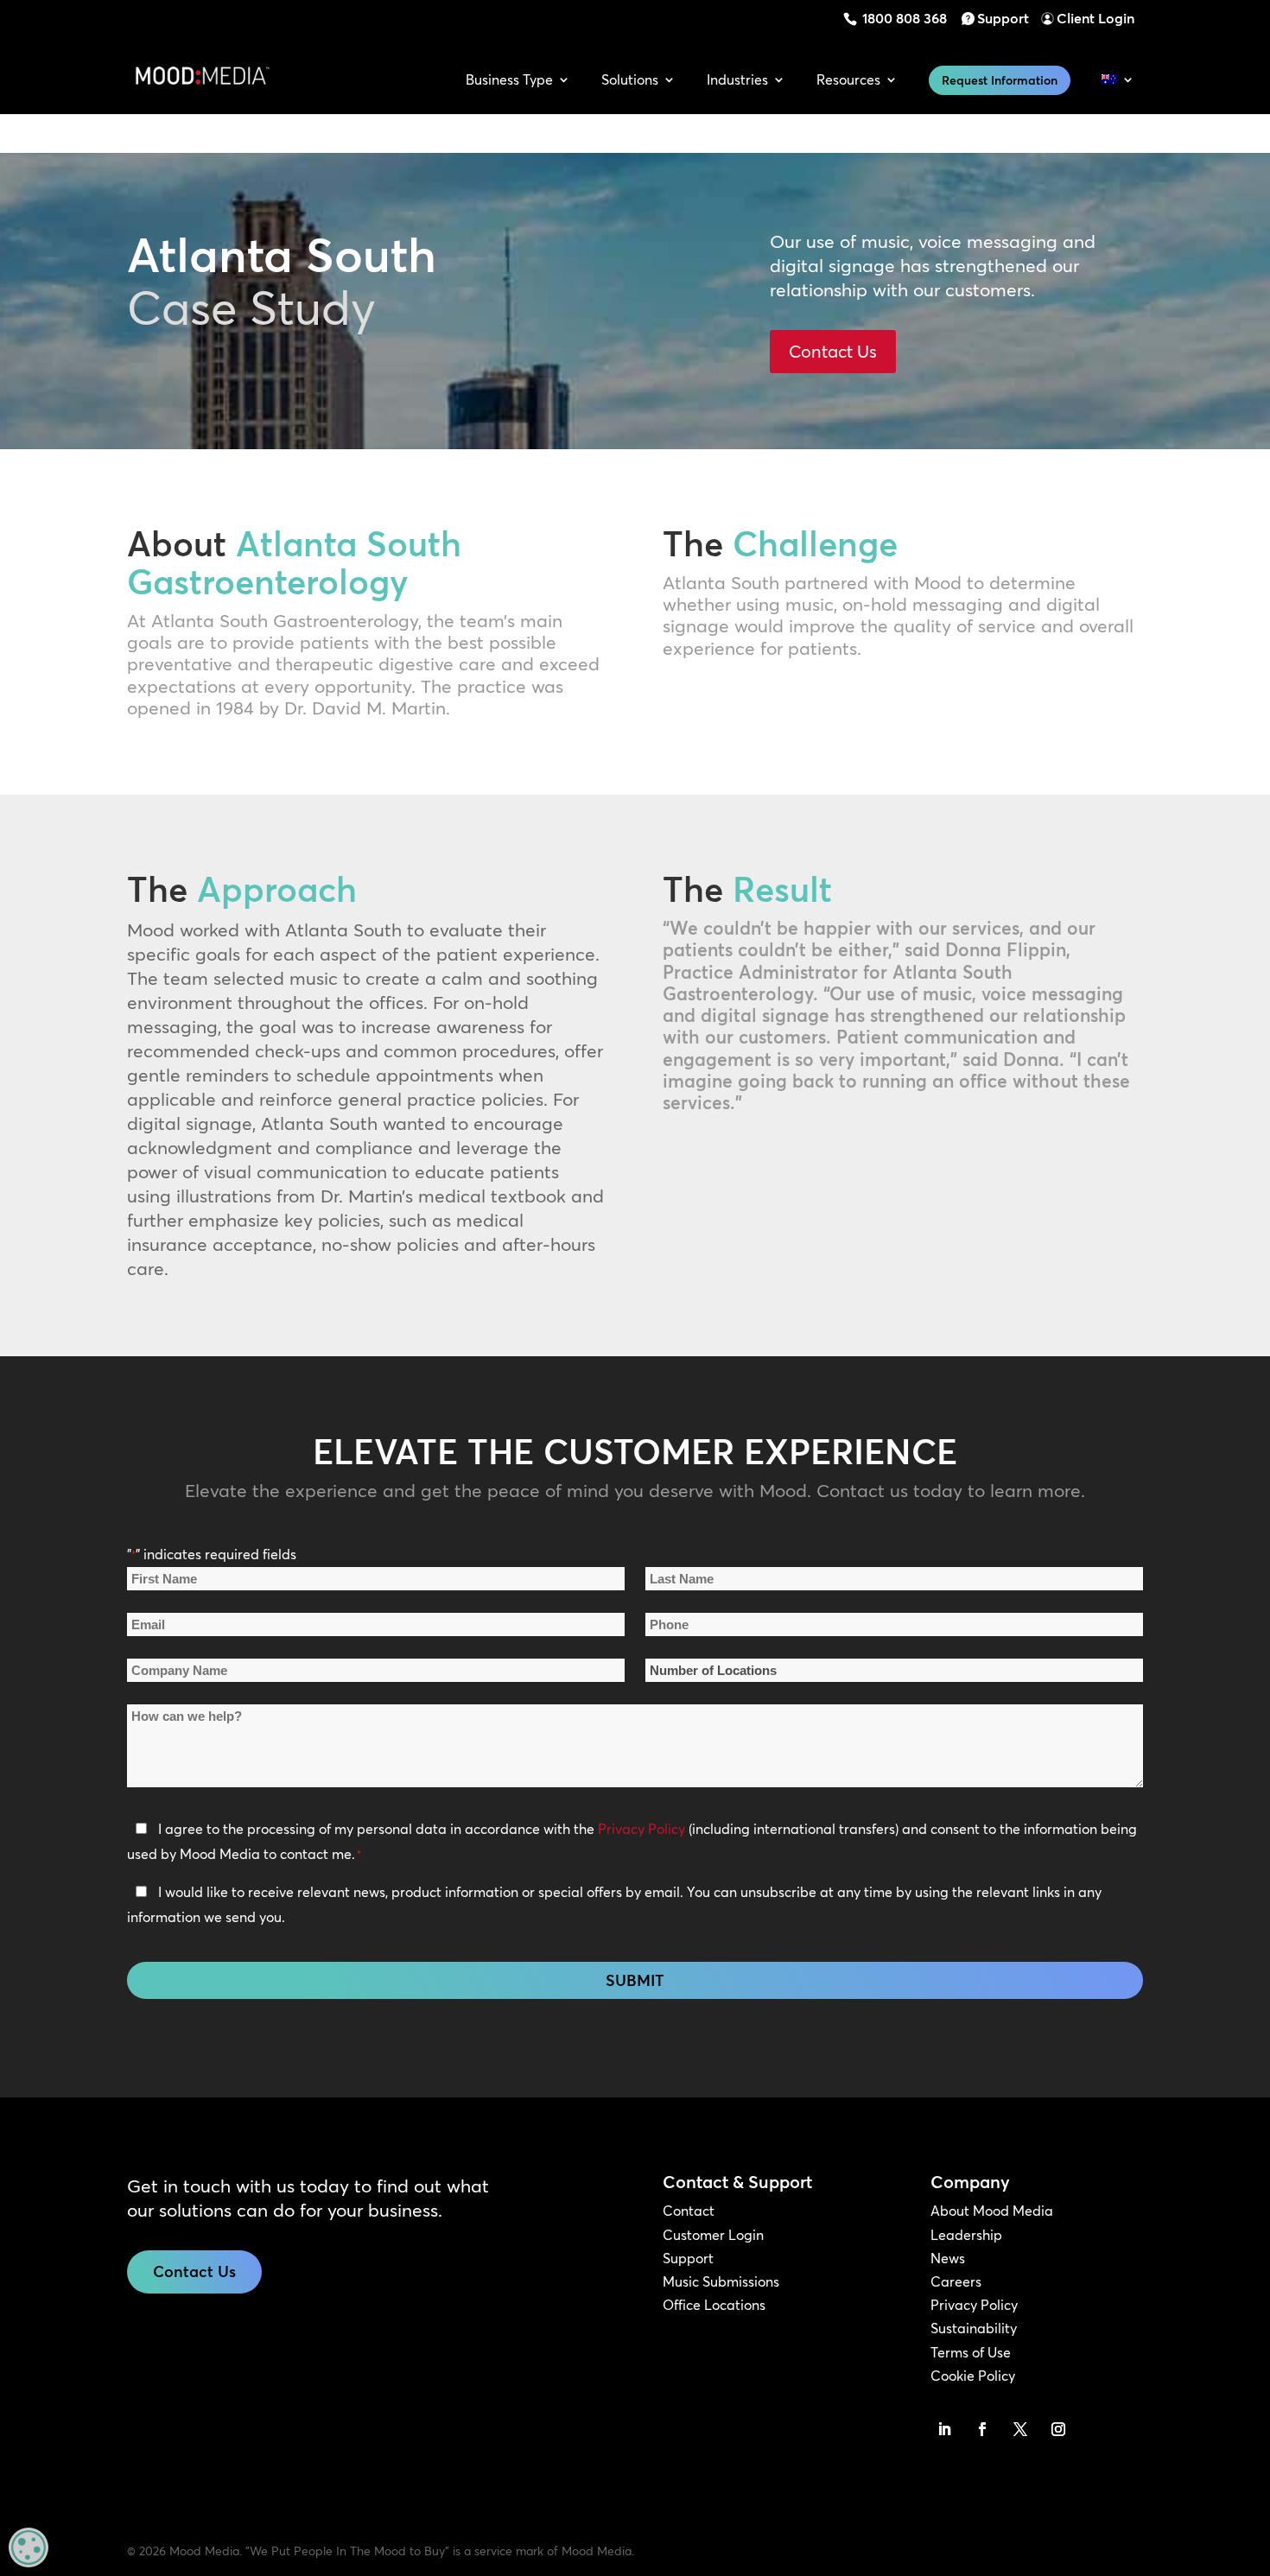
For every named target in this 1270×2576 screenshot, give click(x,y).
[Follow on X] (1020, 2429)
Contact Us (833, 351)
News (948, 2258)
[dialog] (29, 2547)
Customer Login (713, 2235)
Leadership (966, 2235)
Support (1003, 18)
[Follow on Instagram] (1058, 2429)
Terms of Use (971, 2352)
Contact (689, 2211)
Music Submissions (721, 2281)
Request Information (1000, 80)
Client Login (1095, 18)
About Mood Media (992, 2211)
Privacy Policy (641, 1829)
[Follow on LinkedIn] (944, 2429)
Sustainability (974, 2328)
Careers (956, 2281)
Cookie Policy (973, 2376)
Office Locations (714, 2305)
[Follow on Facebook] (982, 2429)
